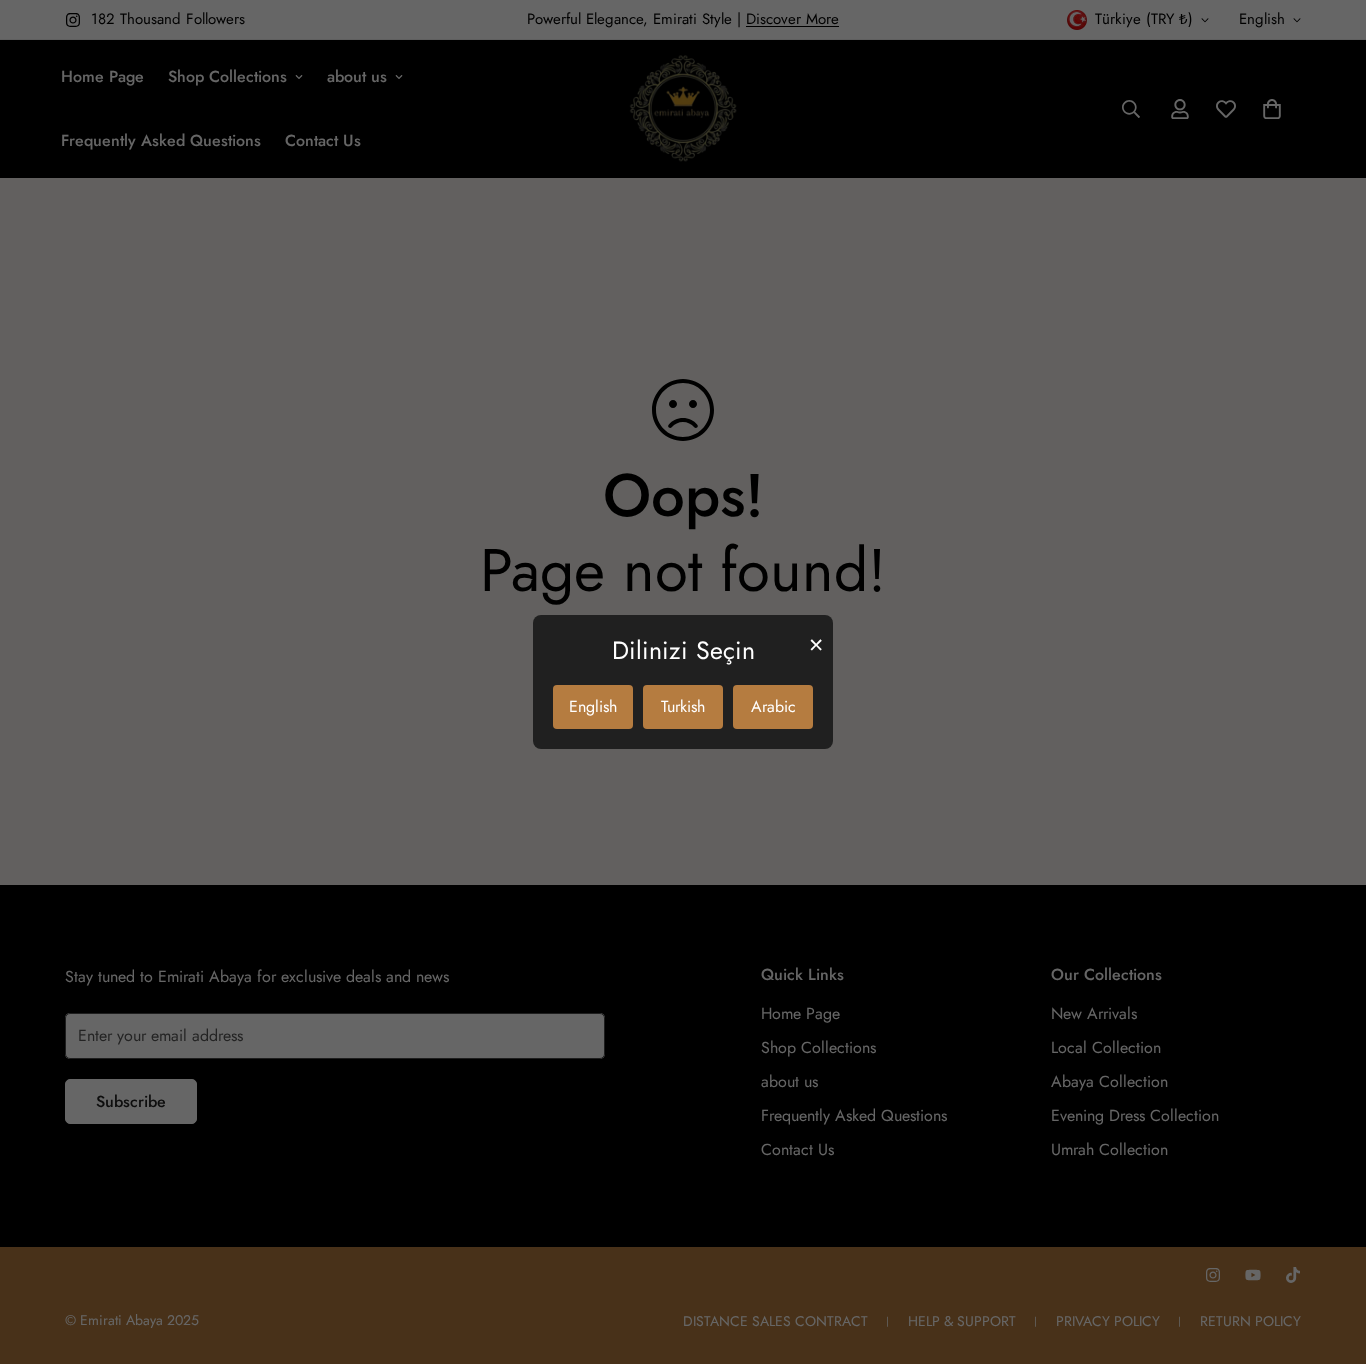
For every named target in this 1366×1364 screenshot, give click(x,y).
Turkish (683, 706)
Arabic (773, 706)
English (593, 706)
